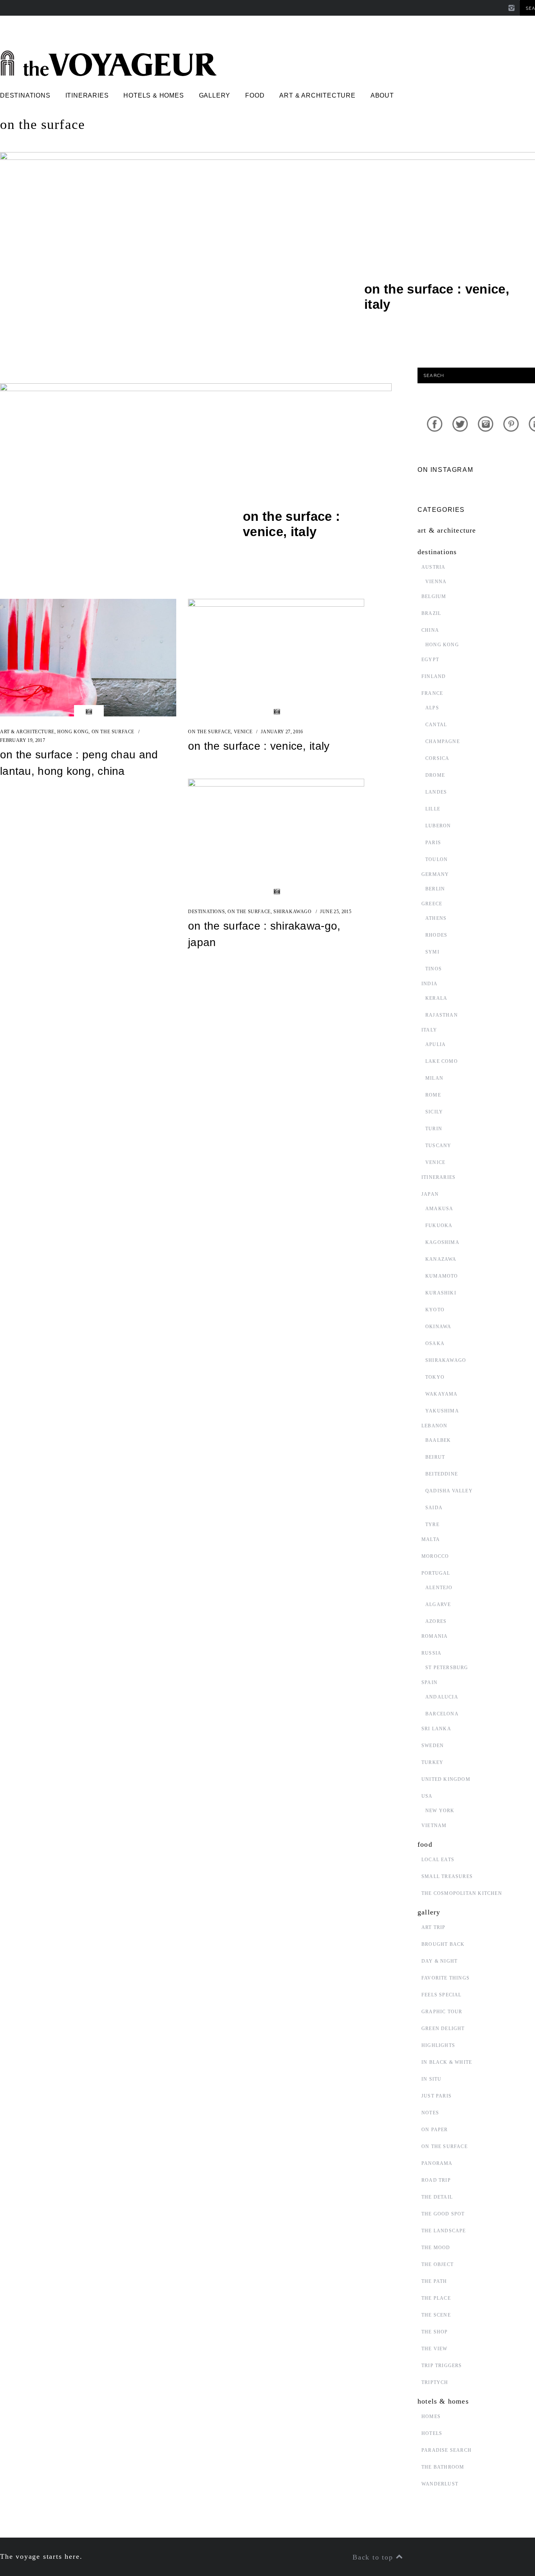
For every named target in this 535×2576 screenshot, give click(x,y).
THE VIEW (435, 2349)
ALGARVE (438, 1604)
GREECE (432, 904)
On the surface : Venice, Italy (259, 746)
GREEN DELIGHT (443, 2029)
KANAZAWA (441, 1259)
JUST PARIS (436, 2096)
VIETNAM (434, 1825)
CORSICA (437, 758)
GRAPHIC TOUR (442, 2012)
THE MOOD (436, 2248)
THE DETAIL (437, 2197)
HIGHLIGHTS (438, 2045)
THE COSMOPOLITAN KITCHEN (462, 1893)
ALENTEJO (439, 1588)
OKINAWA (438, 1327)
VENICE (243, 732)
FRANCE (432, 693)
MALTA (431, 1539)
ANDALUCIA (442, 1697)
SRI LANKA (436, 1729)
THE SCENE (436, 2315)
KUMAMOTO (442, 1276)
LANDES (436, 792)
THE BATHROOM (443, 2467)
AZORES (436, 1621)
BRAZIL (431, 613)
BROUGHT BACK (443, 1944)
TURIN (434, 1129)
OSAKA (435, 1343)
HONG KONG (73, 732)
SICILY (434, 1112)
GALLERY (215, 95)
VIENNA (436, 582)
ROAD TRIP (436, 2180)
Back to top (374, 2557)
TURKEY (432, 1762)
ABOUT (382, 95)
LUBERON (438, 826)
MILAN (434, 1078)
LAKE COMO (442, 1061)
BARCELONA (442, 1714)
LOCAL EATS (438, 1860)
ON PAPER (435, 2130)
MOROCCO (435, 1556)
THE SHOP (435, 2332)
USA (427, 1796)
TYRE (432, 1525)
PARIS (433, 843)
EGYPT (430, 660)
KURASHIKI (441, 1293)
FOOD (255, 95)
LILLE (433, 809)
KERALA (436, 998)
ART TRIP (434, 1927)
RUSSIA (431, 1653)
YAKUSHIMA (442, 1411)
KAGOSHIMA (442, 1242)
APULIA (436, 1044)
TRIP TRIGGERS (442, 2366)
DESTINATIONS (25, 95)
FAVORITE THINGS (446, 1978)
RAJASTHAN (442, 1015)
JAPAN (430, 1194)
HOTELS (432, 2433)
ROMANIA (435, 1636)
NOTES (430, 2113)
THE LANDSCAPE (444, 2231)
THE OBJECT (437, 2264)
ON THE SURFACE (113, 732)
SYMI (432, 952)
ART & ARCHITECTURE (317, 95)
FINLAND (434, 676)
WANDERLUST (440, 2484)
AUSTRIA (433, 567)
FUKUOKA (439, 1225)
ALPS (432, 708)
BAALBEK (438, 1440)
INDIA (429, 984)
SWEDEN (433, 1746)
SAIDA (434, 1508)
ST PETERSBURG (447, 1668)
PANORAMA (437, 2163)
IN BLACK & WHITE (447, 2062)
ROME (433, 1095)
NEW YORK (440, 1811)
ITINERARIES (87, 95)
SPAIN (429, 1682)
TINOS (434, 969)
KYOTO (435, 1310)
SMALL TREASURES (447, 1876)
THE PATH (434, 2281)
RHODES (436, 935)
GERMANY (435, 874)
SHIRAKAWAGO (293, 912)
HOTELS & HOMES (154, 95)
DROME (435, 775)
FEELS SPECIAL (442, 1995)
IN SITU (431, 2079)
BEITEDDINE (442, 1474)
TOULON (436, 859)
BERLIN (435, 889)
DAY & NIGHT (439, 1961)
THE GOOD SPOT (443, 2214)
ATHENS (436, 918)
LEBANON (434, 1426)
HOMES (431, 2416)
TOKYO (435, 1377)
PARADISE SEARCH (446, 2450)
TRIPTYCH (435, 2382)
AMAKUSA (439, 1209)
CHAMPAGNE (443, 741)
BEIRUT (435, 1457)
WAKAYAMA (442, 1394)
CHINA (430, 630)
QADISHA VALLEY (449, 1491)
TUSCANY (438, 1146)
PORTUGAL (436, 1573)
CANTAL (436, 725)
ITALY (429, 1030)
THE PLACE (436, 2298)
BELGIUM (434, 596)
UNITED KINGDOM (446, 1779)
